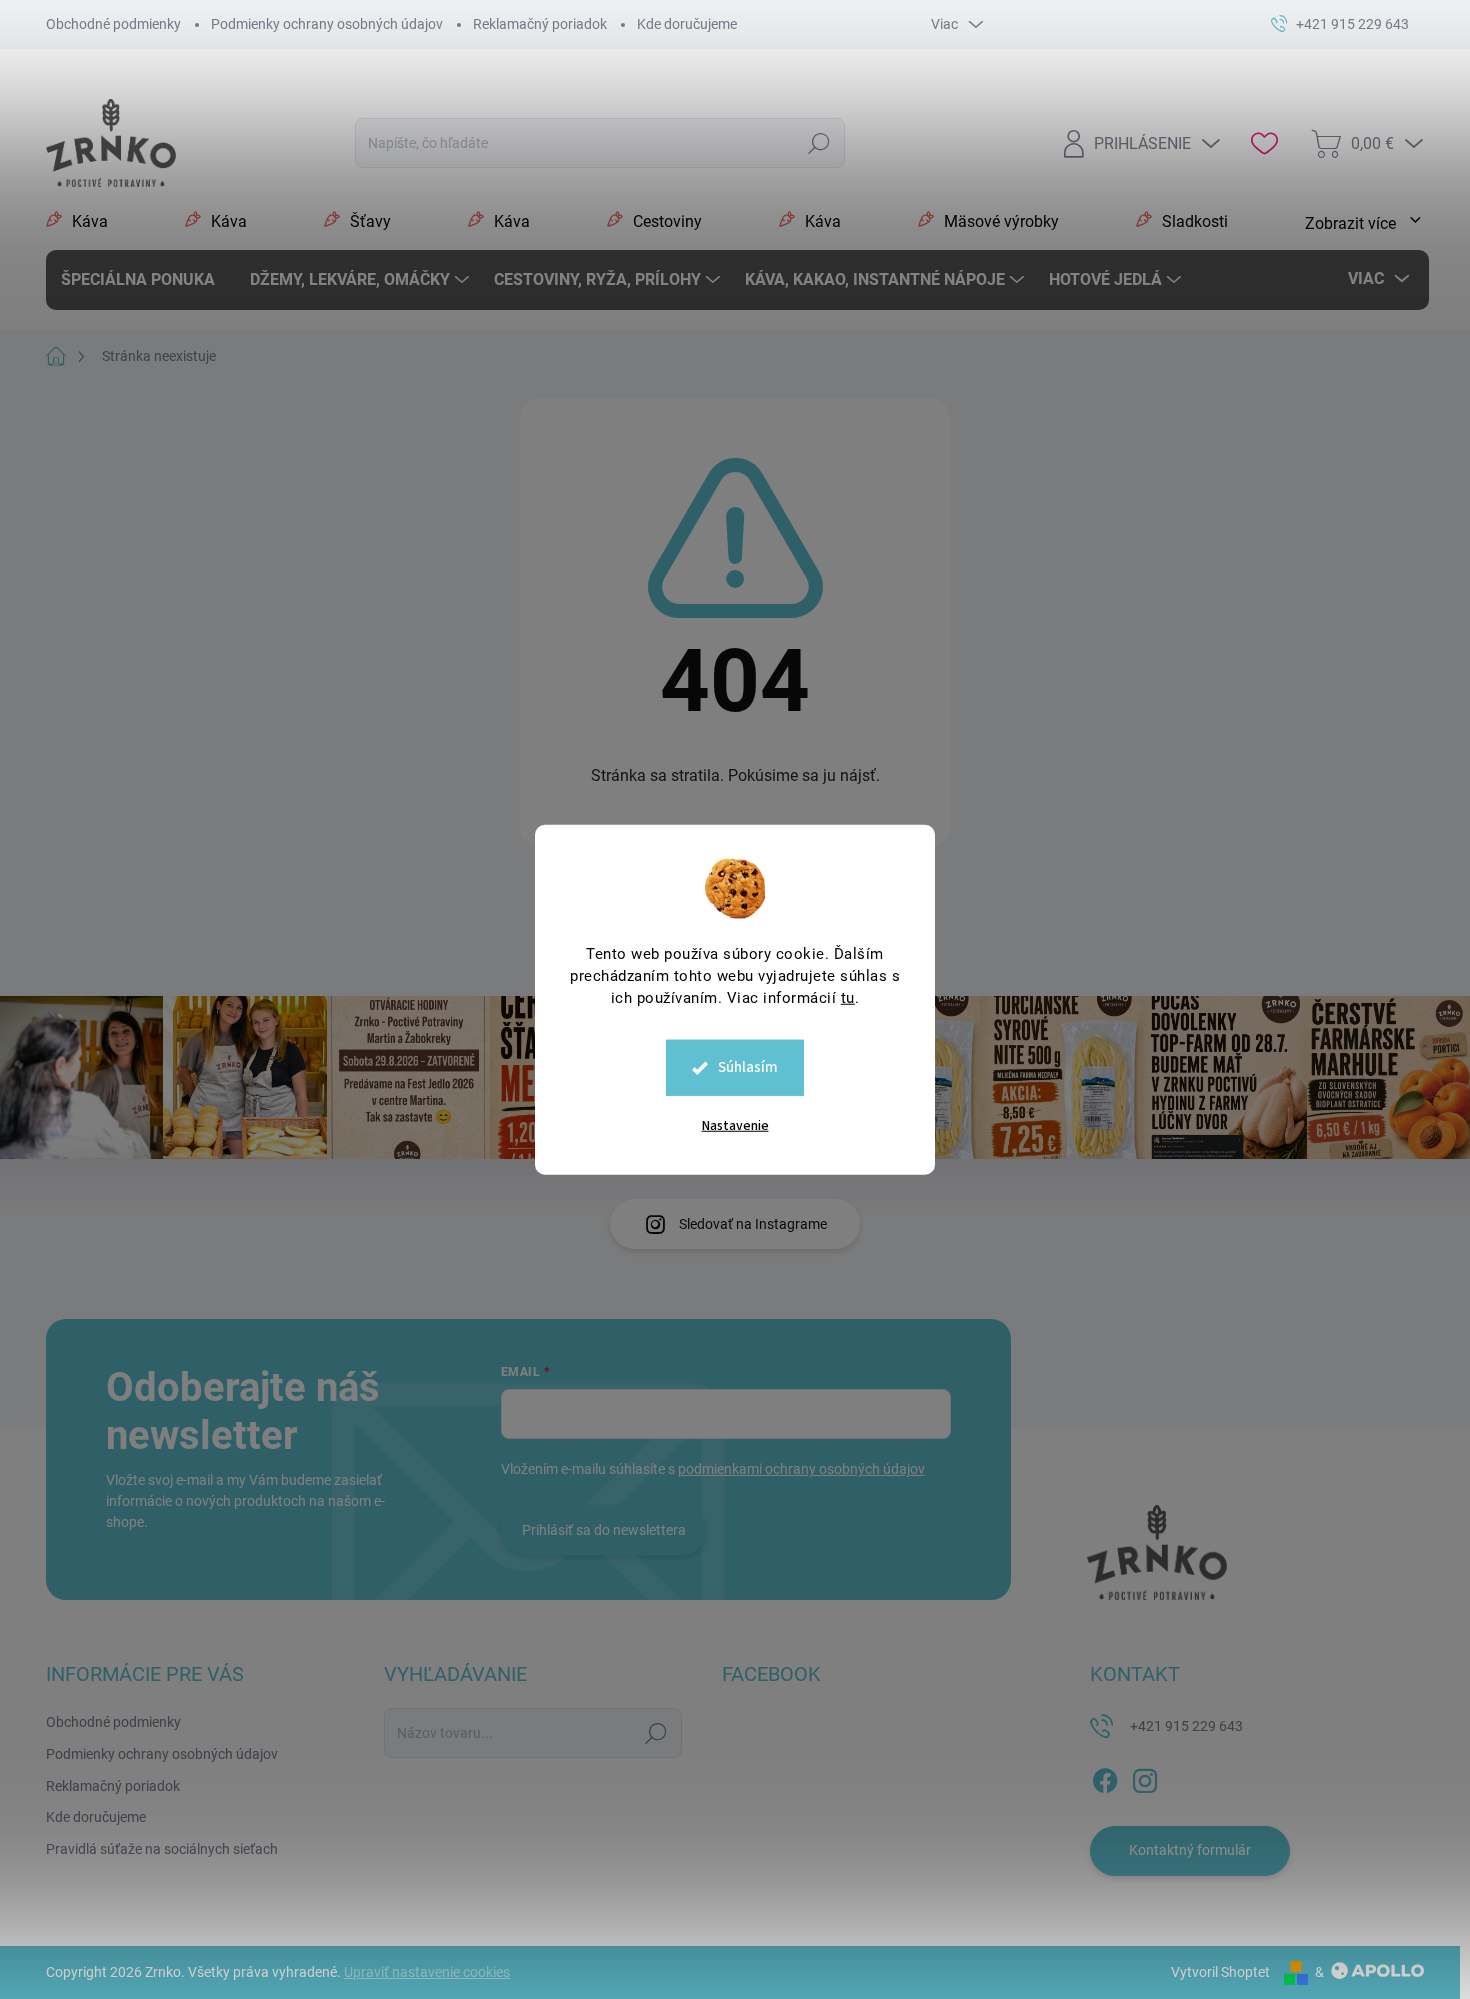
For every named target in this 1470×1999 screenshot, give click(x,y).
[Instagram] (1145, 1777)
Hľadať (818, 144)
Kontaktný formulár (1190, 1850)
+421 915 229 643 (1186, 1726)
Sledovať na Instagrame (753, 1224)
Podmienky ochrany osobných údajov (327, 24)
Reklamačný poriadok (540, 24)
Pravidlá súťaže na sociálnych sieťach (162, 1849)
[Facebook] (1105, 1777)
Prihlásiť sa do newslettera (604, 1530)
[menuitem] (145, 280)
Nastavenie (735, 1126)
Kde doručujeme (687, 24)
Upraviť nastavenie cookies (427, 1972)
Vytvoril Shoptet (1220, 1972)
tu (848, 998)
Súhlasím (748, 1067)
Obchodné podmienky (113, 24)
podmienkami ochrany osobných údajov (801, 1469)
